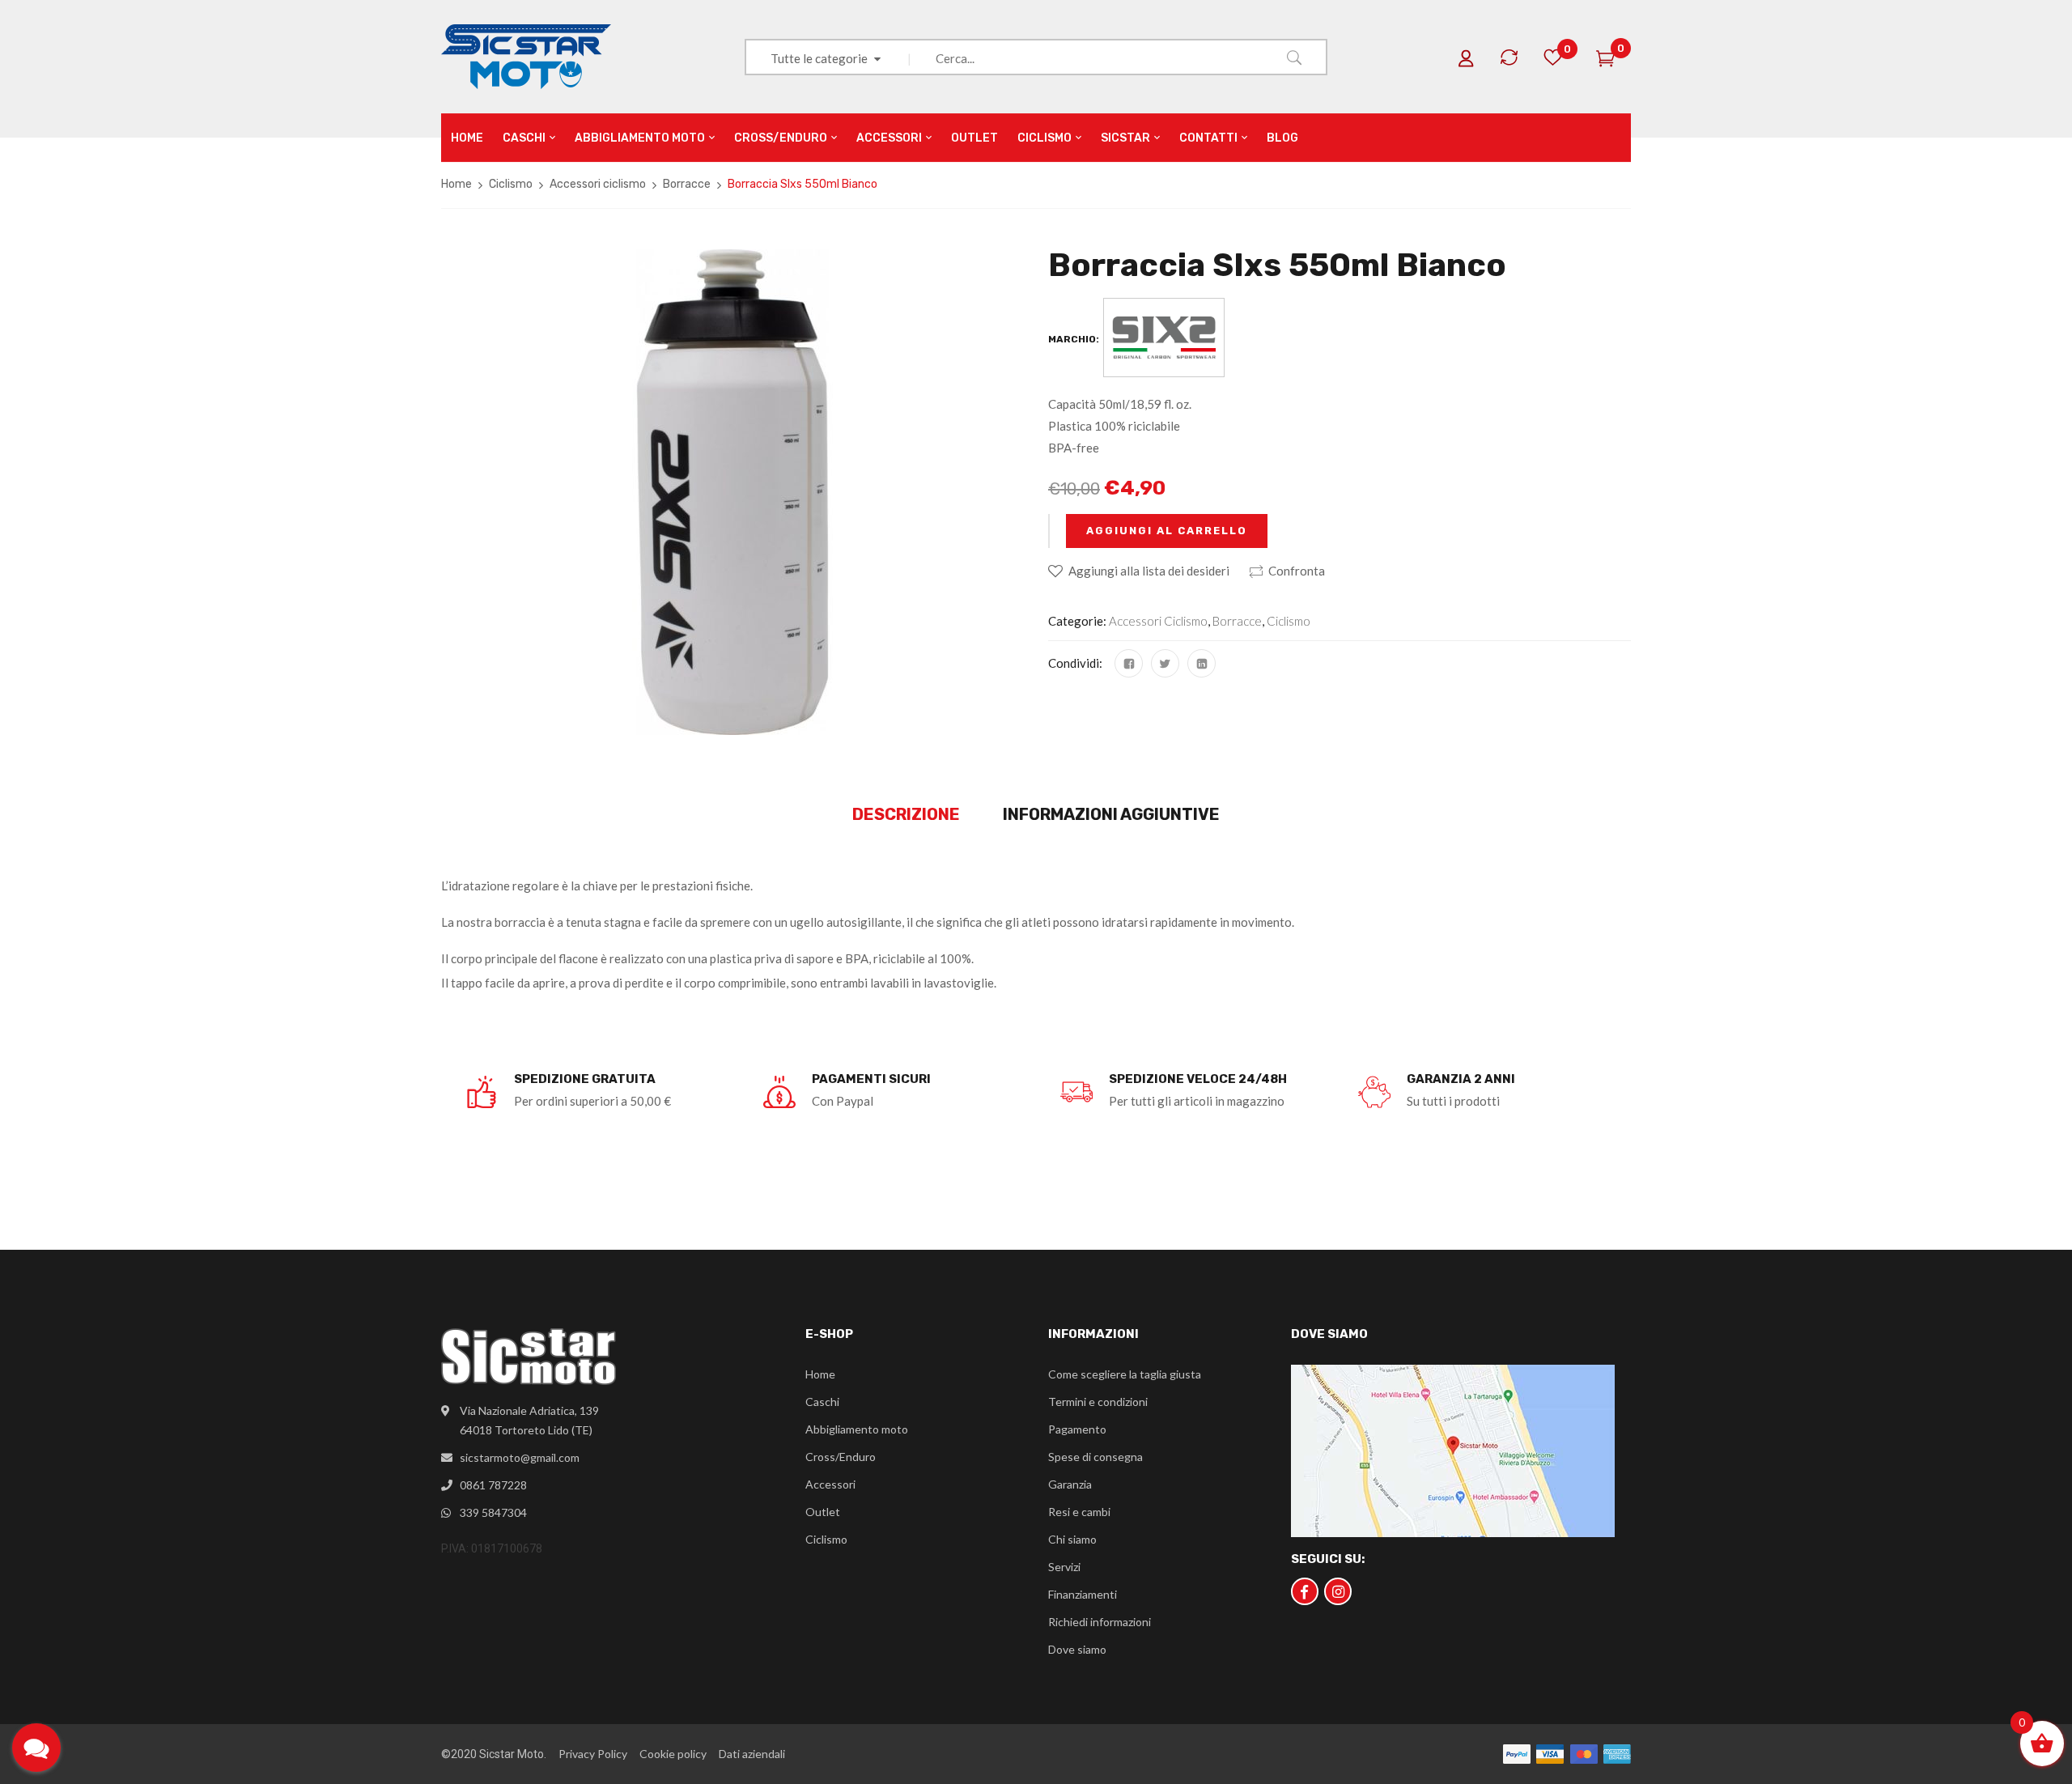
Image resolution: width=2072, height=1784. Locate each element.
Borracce (687, 184)
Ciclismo (511, 184)
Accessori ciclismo (598, 184)
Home (456, 184)
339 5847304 (493, 1512)
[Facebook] (1129, 663)
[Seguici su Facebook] (1305, 1591)
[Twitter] (1165, 663)
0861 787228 (493, 1485)
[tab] (906, 815)
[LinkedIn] (1202, 663)
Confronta (1297, 571)
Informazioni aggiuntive (1111, 814)
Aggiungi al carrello (1167, 531)
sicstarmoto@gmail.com (520, 1457)
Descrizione (906, 814)
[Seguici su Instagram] (1338, 1591)
